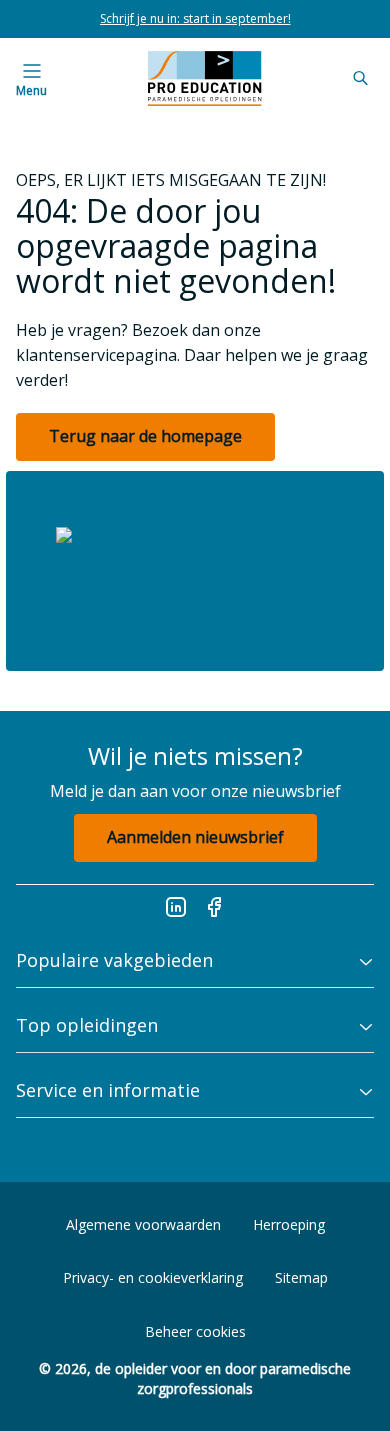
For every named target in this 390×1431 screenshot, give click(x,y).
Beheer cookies (195, 1331)
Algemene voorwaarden (143, 1224)
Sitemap (301, 1277)
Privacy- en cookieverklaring (153, 1277)
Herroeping (289, 1224)
